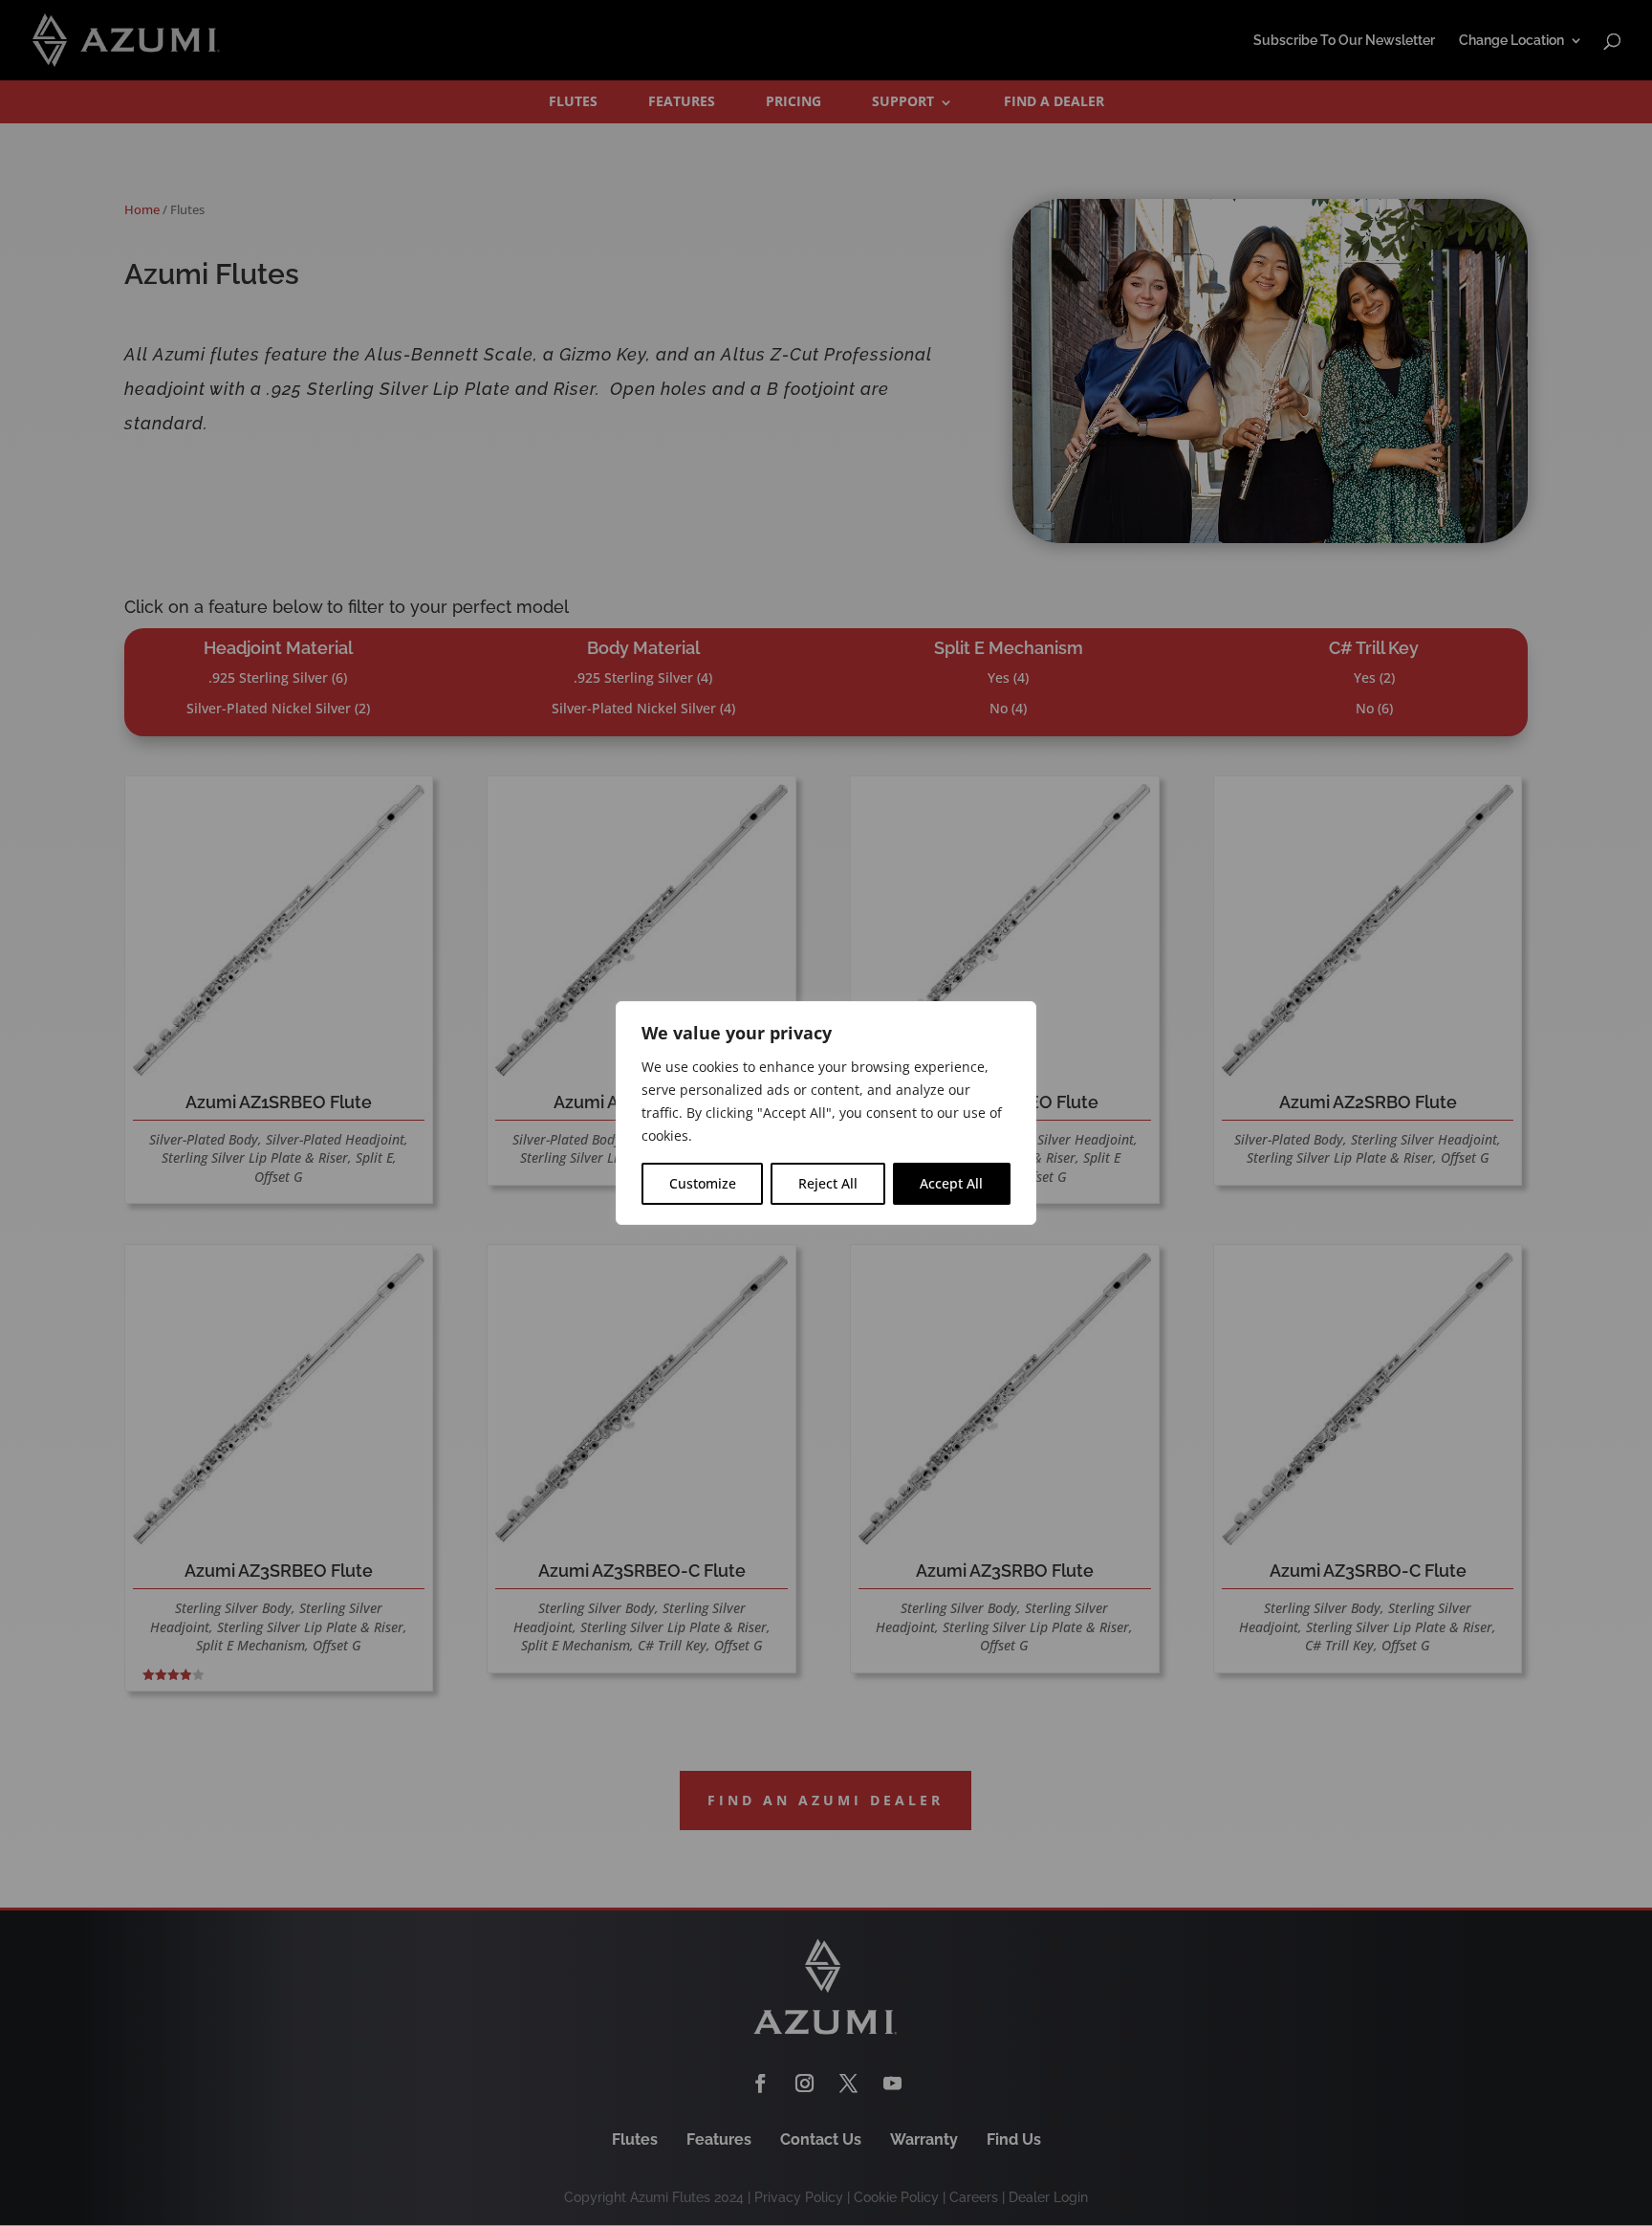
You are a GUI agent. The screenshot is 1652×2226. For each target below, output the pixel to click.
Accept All (951, 1183)
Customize (703, 1183)
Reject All (828, 1183)
